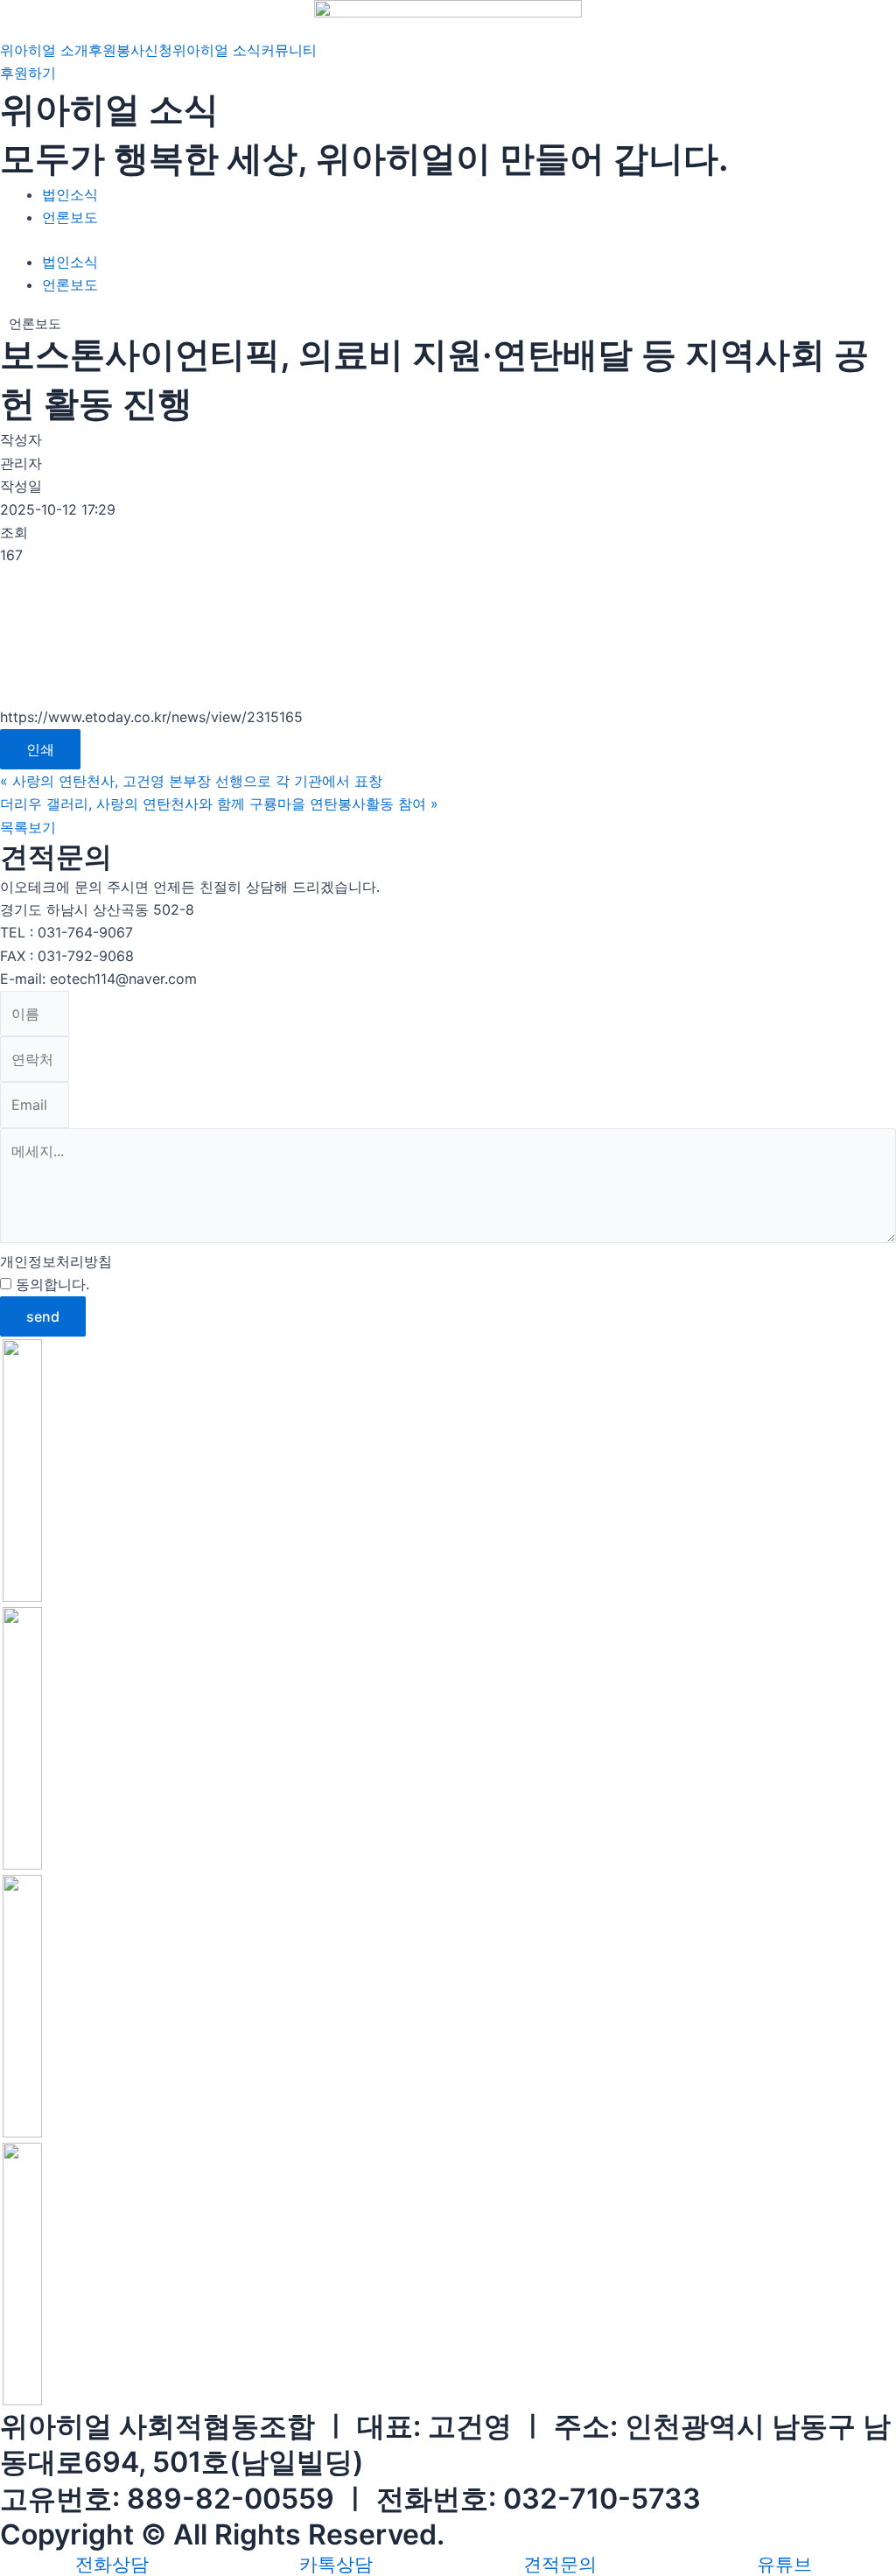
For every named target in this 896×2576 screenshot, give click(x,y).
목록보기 (28, 827)
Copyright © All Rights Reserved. (222, 2534)
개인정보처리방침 (56, 1261)
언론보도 (70, 217)
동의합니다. (107, 1284)
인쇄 (40, 749)
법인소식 (70, 194)
